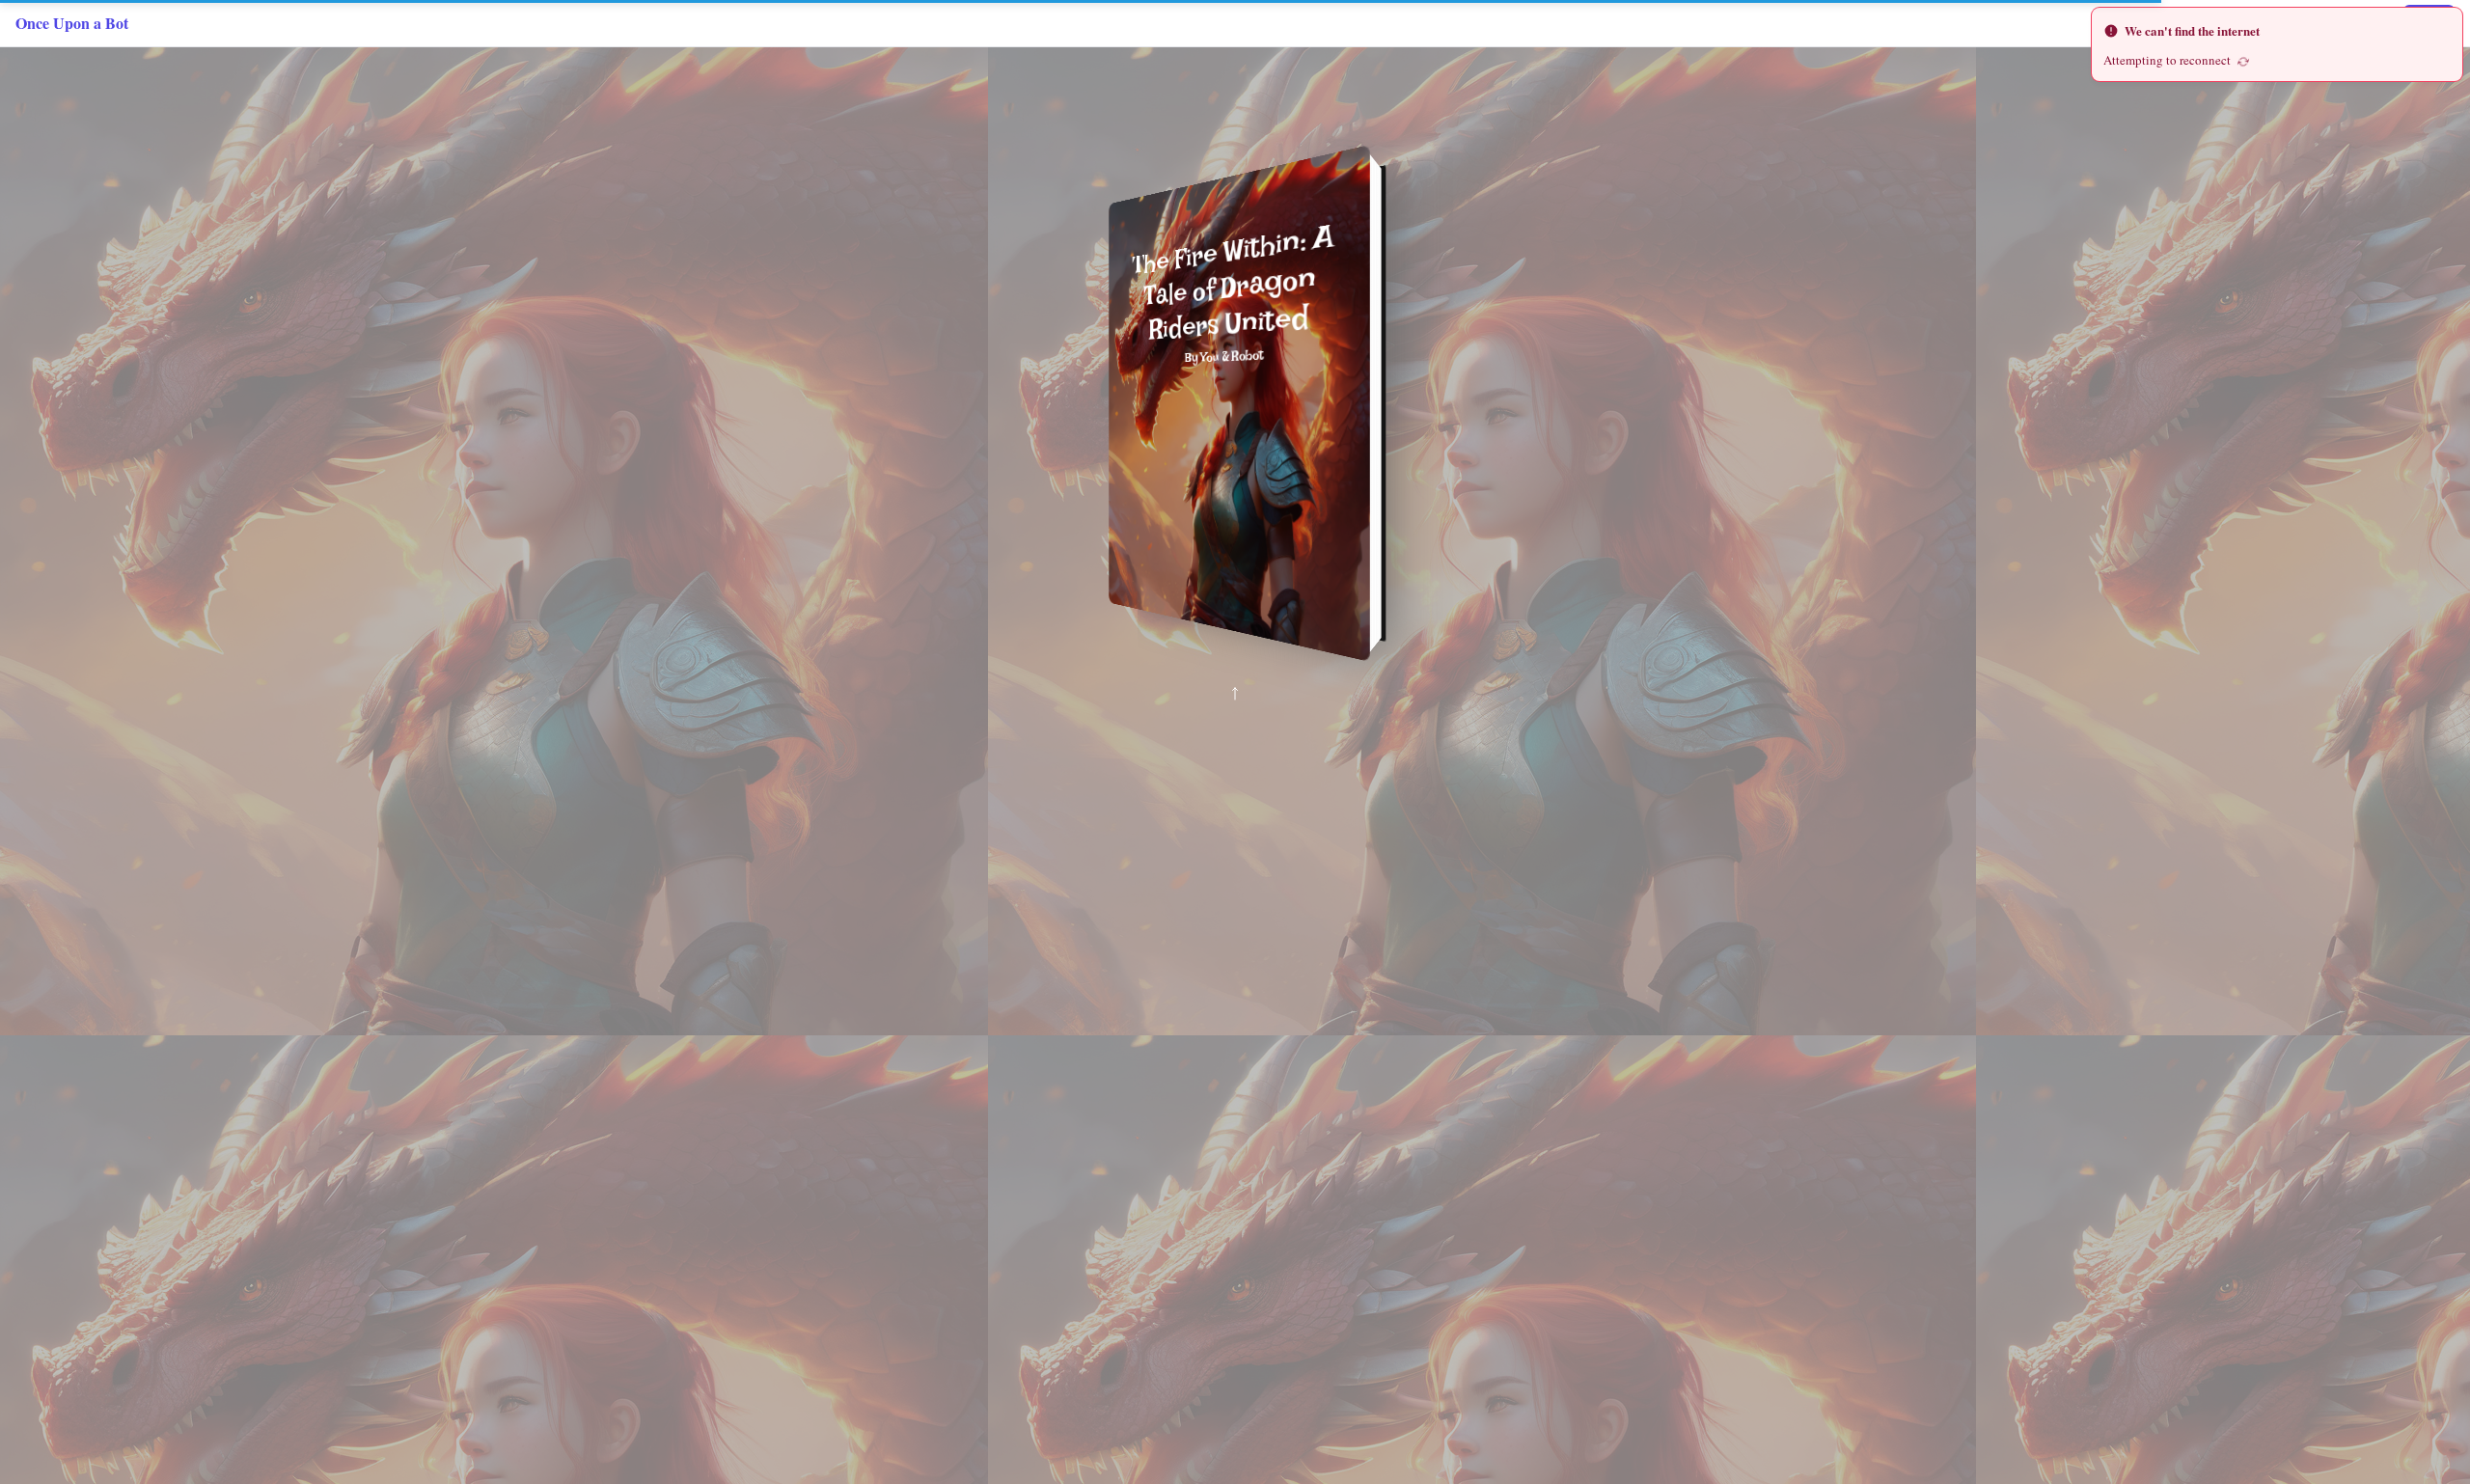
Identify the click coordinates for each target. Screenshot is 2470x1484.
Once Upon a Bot (72, 23)
